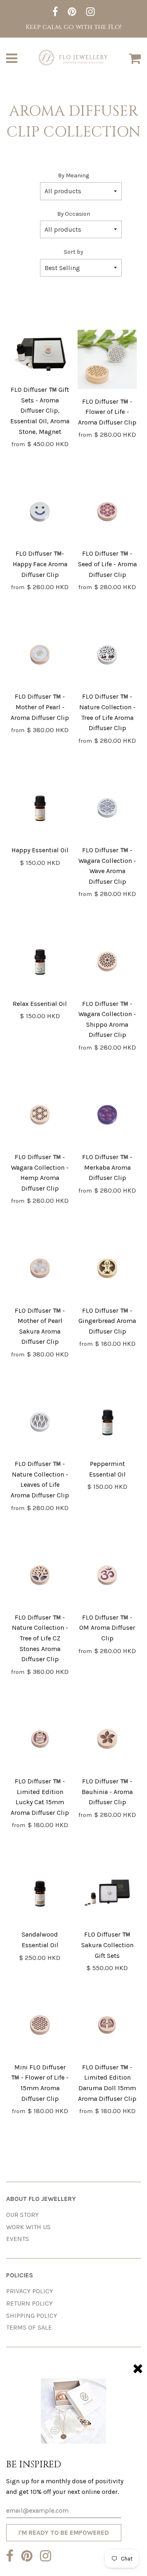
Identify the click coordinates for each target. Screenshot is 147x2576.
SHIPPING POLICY (32, 2316)
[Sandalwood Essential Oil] (40, 1894)
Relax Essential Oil (40, 1004)
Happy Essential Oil (40, 850)
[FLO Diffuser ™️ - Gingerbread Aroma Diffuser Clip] (107, 1270)
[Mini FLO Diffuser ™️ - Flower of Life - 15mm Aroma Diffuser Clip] (40, 2027)
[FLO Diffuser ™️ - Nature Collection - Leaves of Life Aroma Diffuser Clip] (40, 1424)
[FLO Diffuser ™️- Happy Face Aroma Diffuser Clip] (40, 513)
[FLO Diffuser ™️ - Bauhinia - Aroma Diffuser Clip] (107, 1741)
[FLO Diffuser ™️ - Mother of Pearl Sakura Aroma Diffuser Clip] (40, 1270)
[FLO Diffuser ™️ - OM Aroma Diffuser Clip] (107, 1577)
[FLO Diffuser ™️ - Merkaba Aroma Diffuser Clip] (107, 1116)
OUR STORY (22, 2215)
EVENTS (18, 2239)
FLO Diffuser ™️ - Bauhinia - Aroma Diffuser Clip (107, 1792)
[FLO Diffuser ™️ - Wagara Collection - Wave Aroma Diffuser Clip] (107, 810)
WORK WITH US (28, 2227)
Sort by (73, 252)
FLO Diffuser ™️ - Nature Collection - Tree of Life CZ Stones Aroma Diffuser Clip (40, 1638)
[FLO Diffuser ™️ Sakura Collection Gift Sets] (107, 1894)
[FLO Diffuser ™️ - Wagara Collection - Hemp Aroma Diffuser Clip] (40, 1116)
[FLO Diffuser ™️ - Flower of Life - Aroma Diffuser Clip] (107, 361)
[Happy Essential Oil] (40, 810)
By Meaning (73, 175)
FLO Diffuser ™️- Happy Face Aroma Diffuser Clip (40, 564)
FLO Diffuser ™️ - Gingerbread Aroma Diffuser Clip (107, 1321)
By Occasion (74, 214)
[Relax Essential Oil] (40, 963)
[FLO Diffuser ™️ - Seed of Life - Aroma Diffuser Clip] (107, 513)
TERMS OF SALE (29, 2327)
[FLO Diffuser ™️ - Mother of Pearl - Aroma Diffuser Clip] (40, 656)
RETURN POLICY (29, 2303)
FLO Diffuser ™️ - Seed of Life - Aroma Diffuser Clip (107, 564)
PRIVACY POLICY (30, 2291)
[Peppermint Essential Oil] (107, 1424)
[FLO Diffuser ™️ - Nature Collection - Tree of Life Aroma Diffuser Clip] (107, 656)
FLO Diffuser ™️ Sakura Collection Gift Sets (107, 1945)
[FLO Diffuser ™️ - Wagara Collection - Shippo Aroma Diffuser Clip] (107, 963)
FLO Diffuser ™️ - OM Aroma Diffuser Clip (107, 1628)
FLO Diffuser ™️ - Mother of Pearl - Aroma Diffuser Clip (40, 707)
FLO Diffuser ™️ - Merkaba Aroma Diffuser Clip (107, 1167)
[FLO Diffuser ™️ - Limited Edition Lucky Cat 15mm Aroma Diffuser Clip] (40, 1741)
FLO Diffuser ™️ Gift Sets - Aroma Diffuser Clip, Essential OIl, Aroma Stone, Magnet (40, 410)
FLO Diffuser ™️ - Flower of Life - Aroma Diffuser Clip (107, 412)
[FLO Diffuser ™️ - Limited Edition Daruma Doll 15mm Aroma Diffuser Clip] (107, 2027)
